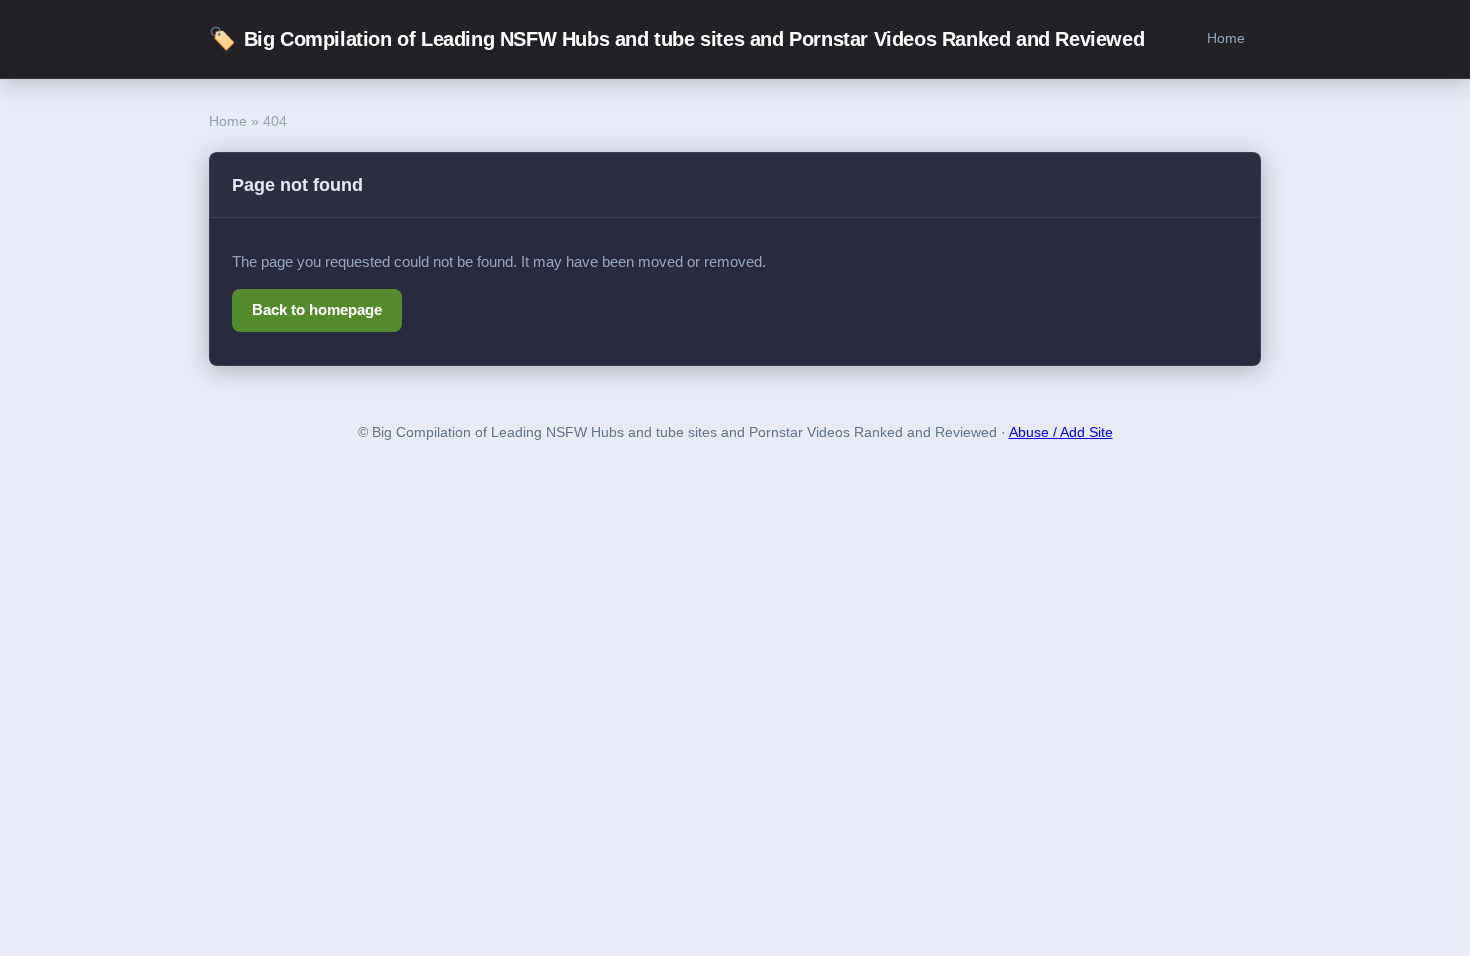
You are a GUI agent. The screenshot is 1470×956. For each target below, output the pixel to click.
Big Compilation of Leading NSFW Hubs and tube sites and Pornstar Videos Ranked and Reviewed (676, 38)
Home (1226, 38)
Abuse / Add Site (1061, 432)
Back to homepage (317, 309)
